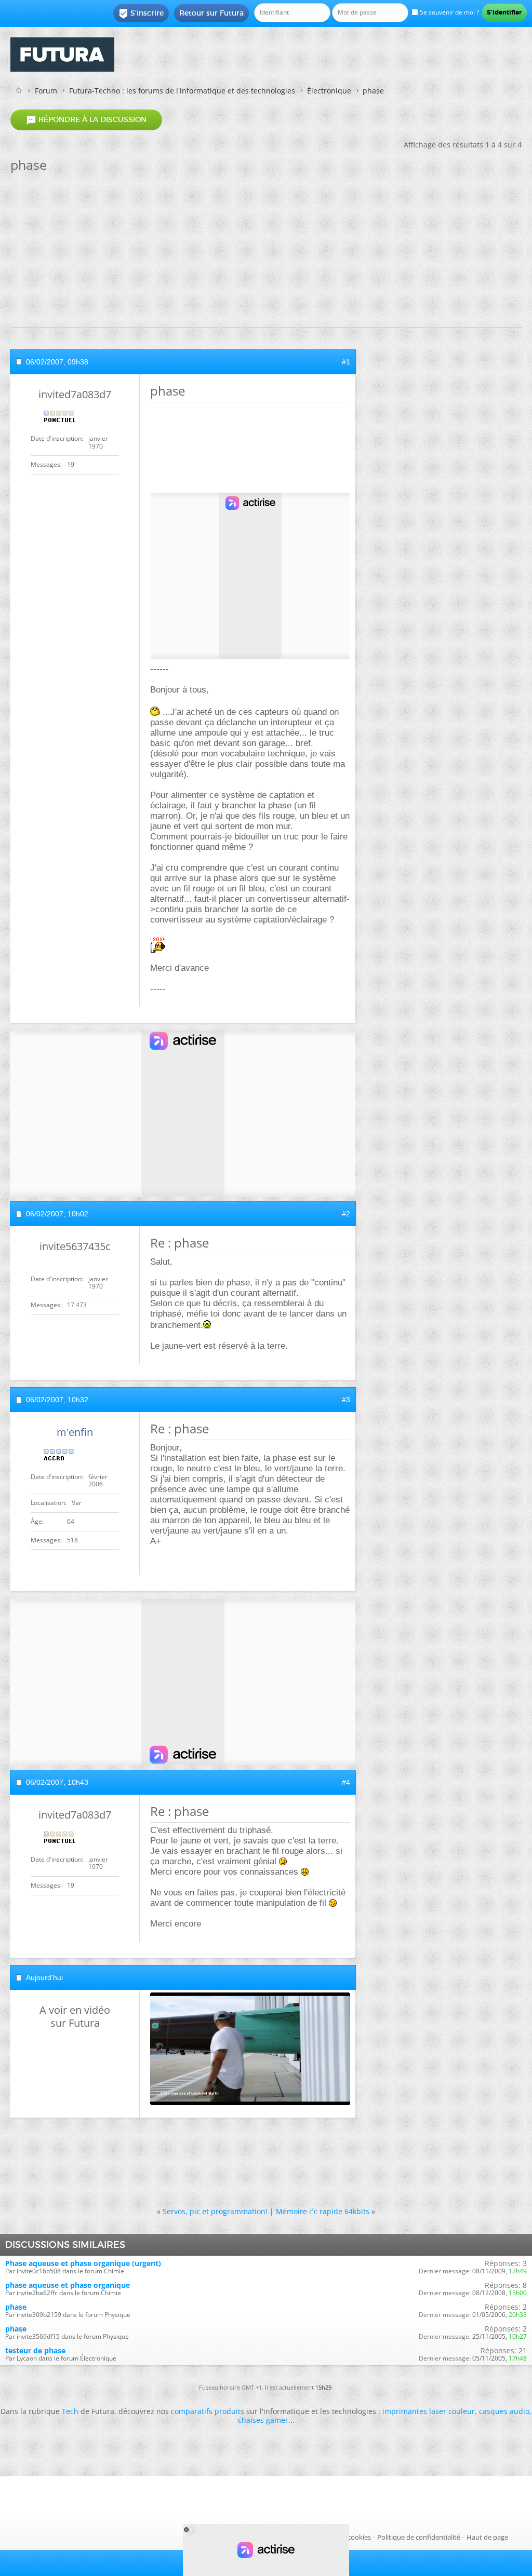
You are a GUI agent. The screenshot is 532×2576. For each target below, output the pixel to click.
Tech (70, 2411)
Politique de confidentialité (419, 2537)
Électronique (329, 91)
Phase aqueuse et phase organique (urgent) (83, 2263)
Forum (46, 91)
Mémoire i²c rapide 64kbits (323, 2211)
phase (16, 2307)
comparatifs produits (208, 2411)
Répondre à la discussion (86, 120)
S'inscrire (141, 13)
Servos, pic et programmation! (215, 2211)
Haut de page (487, 2537)
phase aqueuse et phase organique (68, 2285)
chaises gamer (263, 2420)
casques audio (504, 2411)
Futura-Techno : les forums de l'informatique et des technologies (182, 91)
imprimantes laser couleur (429, 2411)
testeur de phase (35, 2350)
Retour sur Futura (211, 13)
